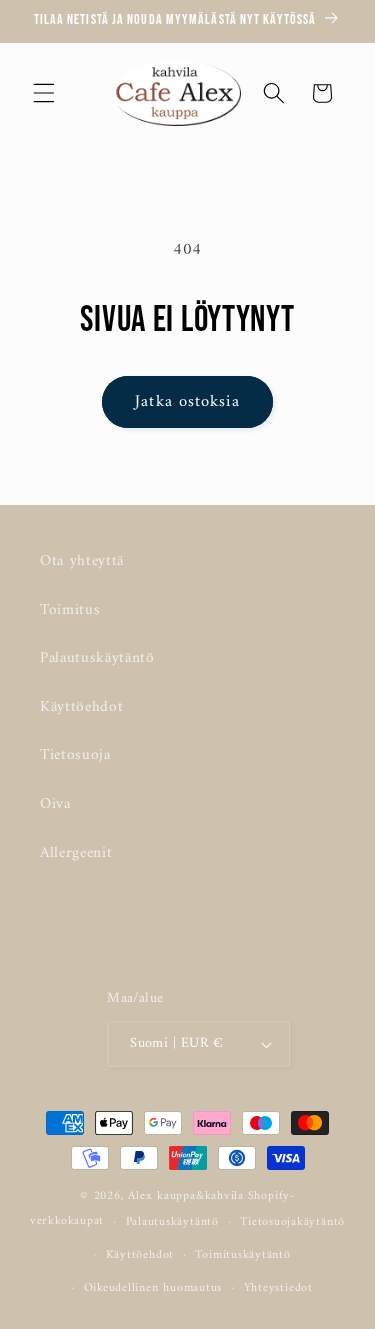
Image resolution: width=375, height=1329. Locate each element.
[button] (44, 93)
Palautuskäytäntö (97, 658)
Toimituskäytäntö (242, 1255)
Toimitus (70, 610)
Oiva (55, 804)
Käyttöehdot (81, 707)
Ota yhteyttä (82, 561)
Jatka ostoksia (187, 401)
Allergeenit (76, 853)
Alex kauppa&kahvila (186, 1196)
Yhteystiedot (278, 1288)
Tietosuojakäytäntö (292, 1222)
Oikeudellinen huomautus (153, 1288)
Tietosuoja (75, 755)
